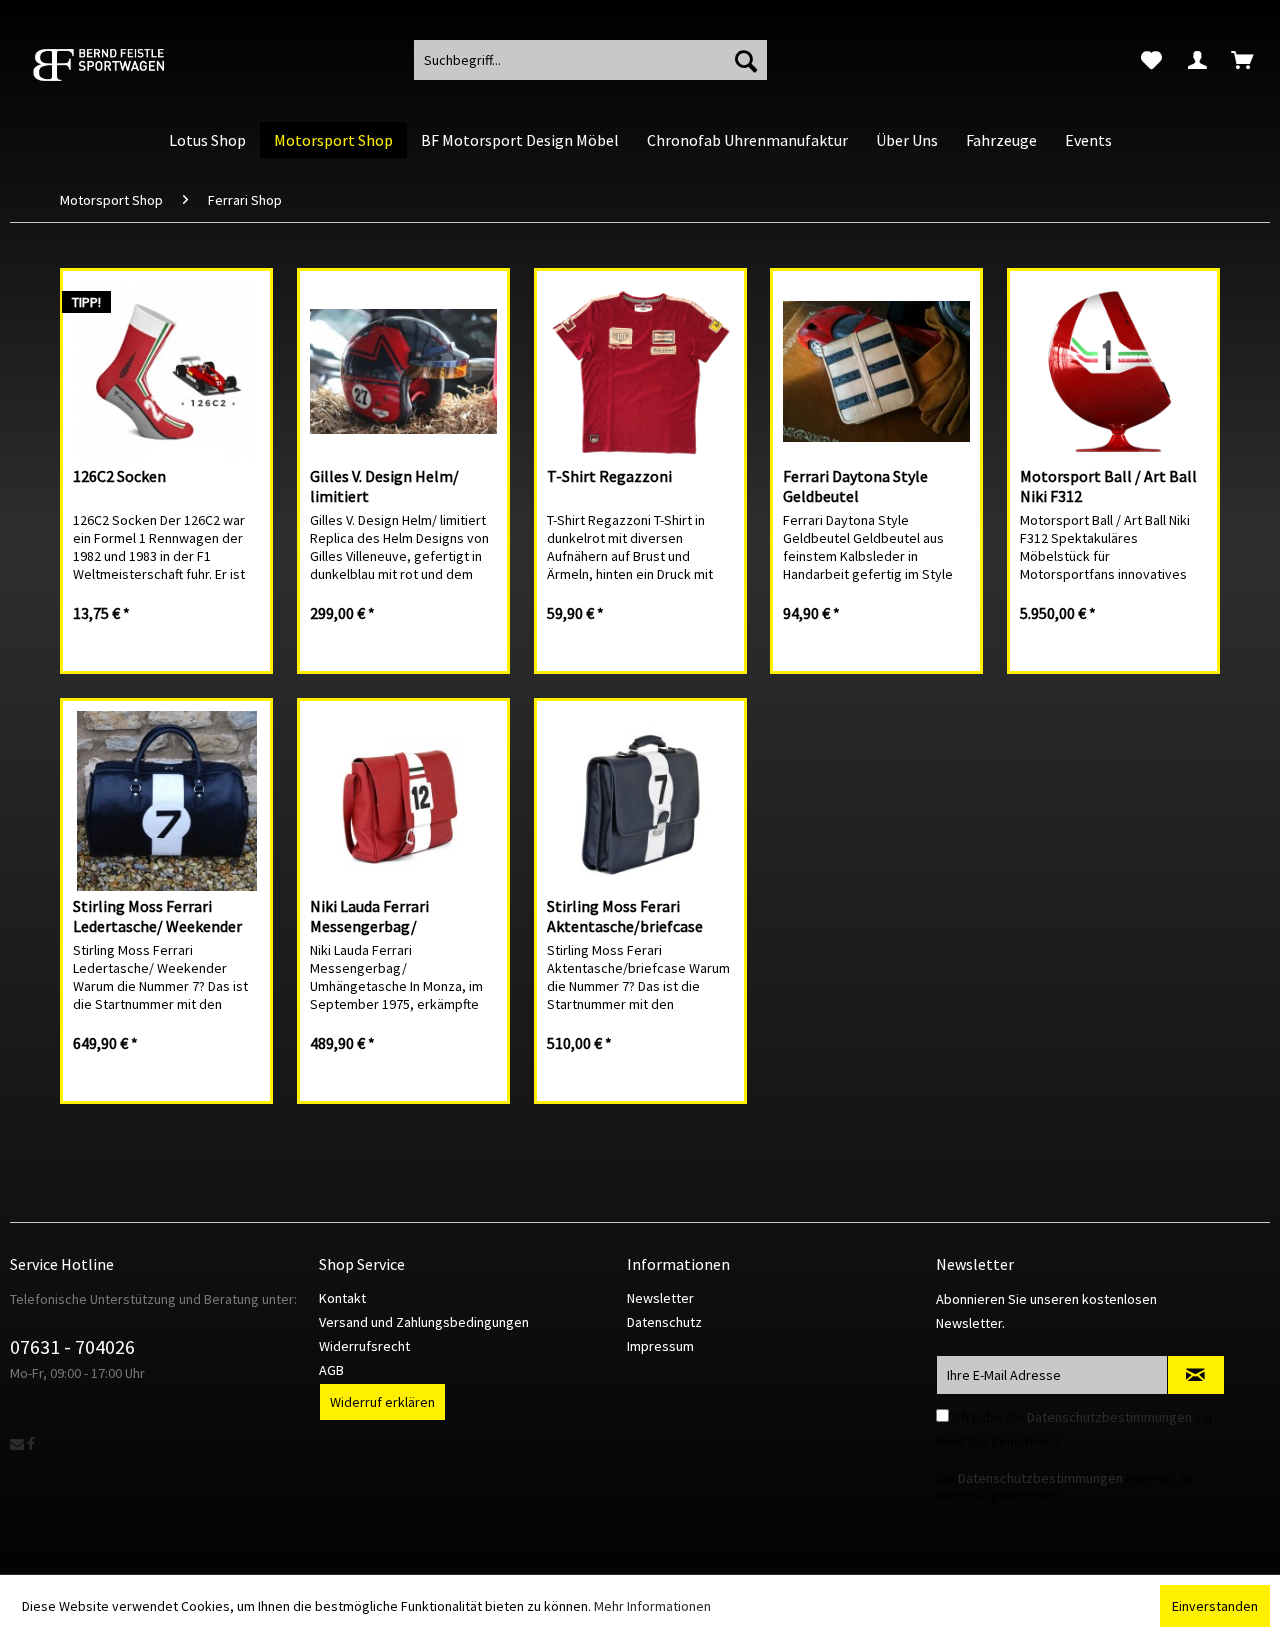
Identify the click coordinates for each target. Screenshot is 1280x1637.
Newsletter (660, 1298)
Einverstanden (1215, 1606)
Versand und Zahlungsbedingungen (424, 1322)
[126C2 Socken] (166, 371)
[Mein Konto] (1197, 60)
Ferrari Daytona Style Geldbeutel (855, 486)
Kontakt (342, 1298)
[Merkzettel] (1151, 60)
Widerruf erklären (382, 1402)
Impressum (660, 1346)
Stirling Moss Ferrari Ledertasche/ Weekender (157, 916)
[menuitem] (1151, 60)
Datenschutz (664, 1322)
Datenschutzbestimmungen (1109, 1417)
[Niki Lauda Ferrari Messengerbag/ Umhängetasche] (403, 801)
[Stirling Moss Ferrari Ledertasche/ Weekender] (166, 801)
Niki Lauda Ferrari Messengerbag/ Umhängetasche (369, 916)
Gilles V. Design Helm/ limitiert (384, 486)
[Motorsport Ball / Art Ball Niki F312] (1113, 371)
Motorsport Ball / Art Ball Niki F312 (1108, 486)
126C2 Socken (119, 476)
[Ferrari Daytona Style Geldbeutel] (876, 371)
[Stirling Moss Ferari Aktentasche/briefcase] (640, 801)
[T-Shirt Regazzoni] (640, 371)
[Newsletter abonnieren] (1196, 1375)
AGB (331, 1370)
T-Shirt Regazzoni (609, 476)
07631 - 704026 (72, 1346)
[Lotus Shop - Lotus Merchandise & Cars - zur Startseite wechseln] (125, 65)
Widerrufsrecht (364, 1346)
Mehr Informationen (652, 1606)
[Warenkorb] (1244, 60)
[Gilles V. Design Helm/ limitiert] (403, 371)
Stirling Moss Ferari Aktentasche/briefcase (625, 916)
